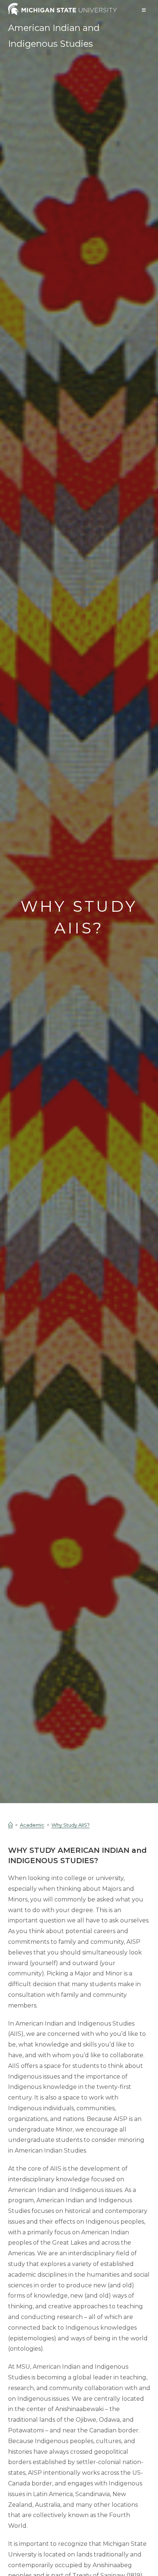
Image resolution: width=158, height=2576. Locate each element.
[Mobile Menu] (144, 10)
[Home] (10, 1825)
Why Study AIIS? (71, 1825)
